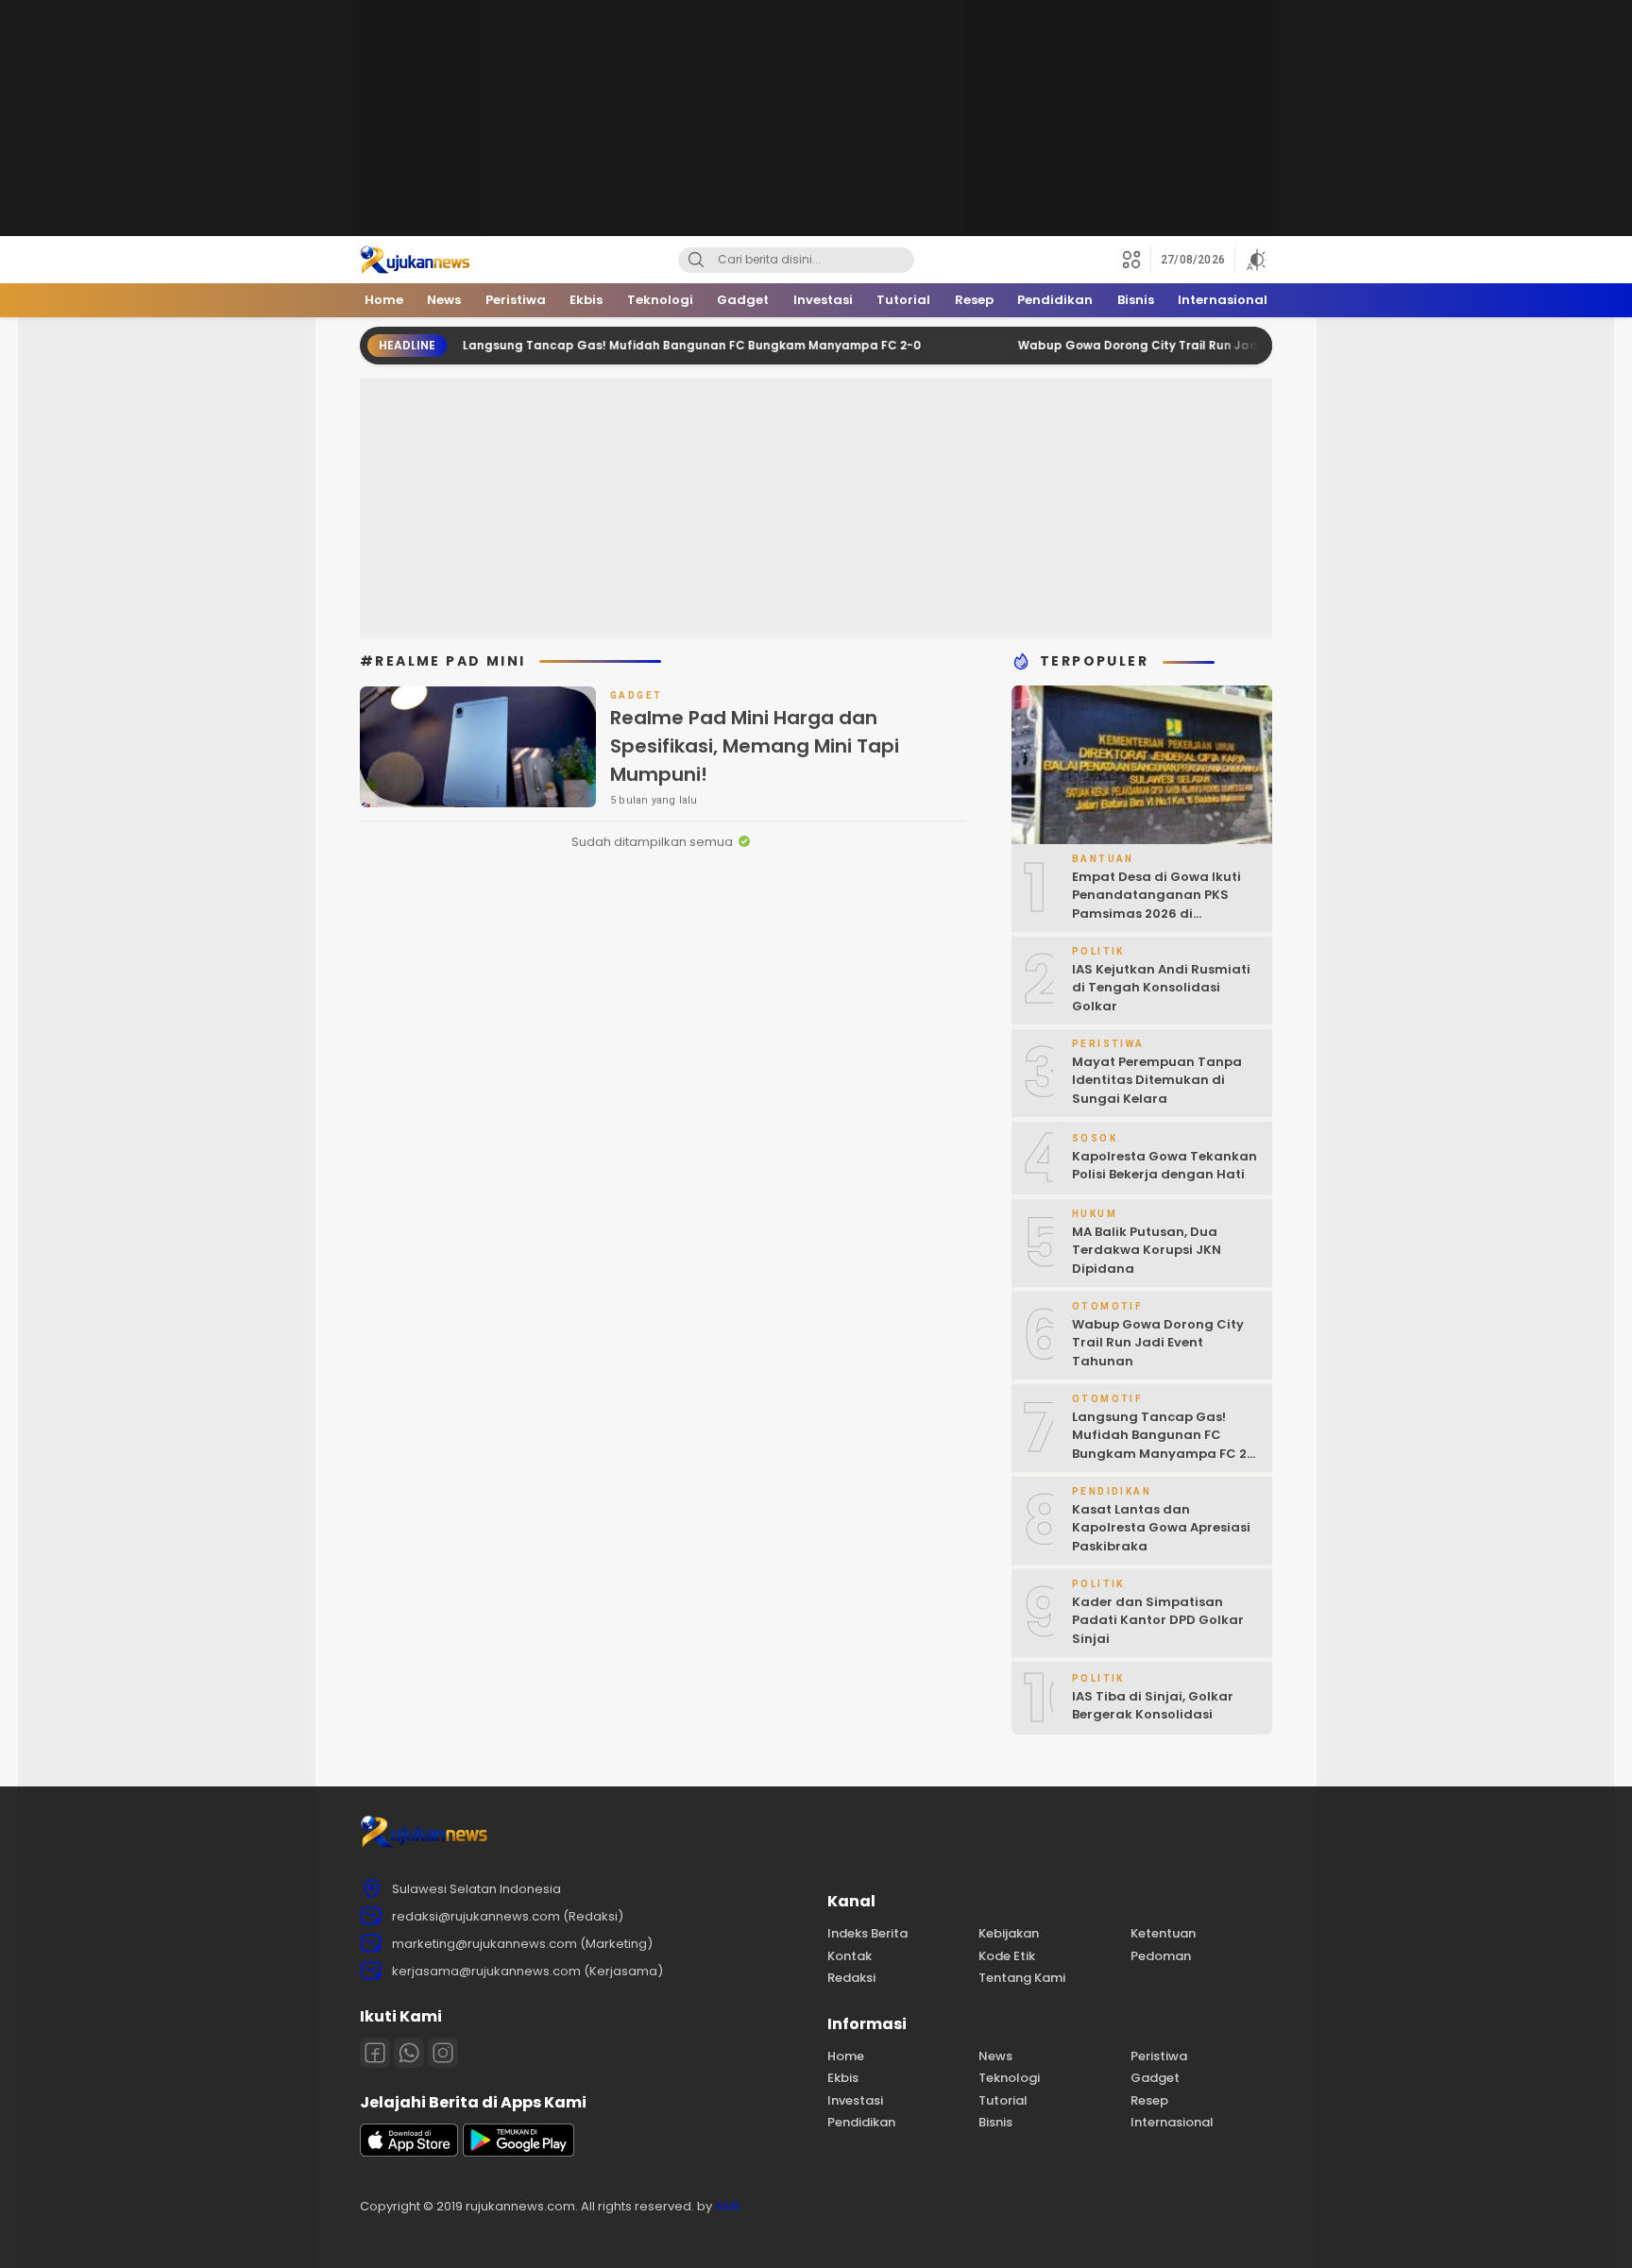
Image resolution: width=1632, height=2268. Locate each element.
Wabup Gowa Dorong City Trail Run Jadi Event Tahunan (1134, 345)
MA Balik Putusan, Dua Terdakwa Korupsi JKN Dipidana (1147, 1250)
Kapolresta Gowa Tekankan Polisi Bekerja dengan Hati (1164, 1166)
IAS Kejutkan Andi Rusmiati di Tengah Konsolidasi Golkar (1161, 988)
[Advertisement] (816, 118)
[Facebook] (375, 2053)
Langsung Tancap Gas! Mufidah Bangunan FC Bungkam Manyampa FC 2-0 (639, 345)
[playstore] (518, 2152)
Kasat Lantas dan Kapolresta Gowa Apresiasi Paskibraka (1161, 1528)
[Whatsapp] (409, 2053)
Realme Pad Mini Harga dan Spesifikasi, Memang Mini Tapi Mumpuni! (755, 746)
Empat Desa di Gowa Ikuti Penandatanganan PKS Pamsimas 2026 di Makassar (1156, 905)
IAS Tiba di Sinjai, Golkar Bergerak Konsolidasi (1153, 1706)
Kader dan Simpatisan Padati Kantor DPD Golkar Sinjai (1158, 1620)
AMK (728, 2206)
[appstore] (409, 2152)
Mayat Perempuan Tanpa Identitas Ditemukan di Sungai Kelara (1157, 1080)
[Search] (696, 260)
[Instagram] (443, 2053)
